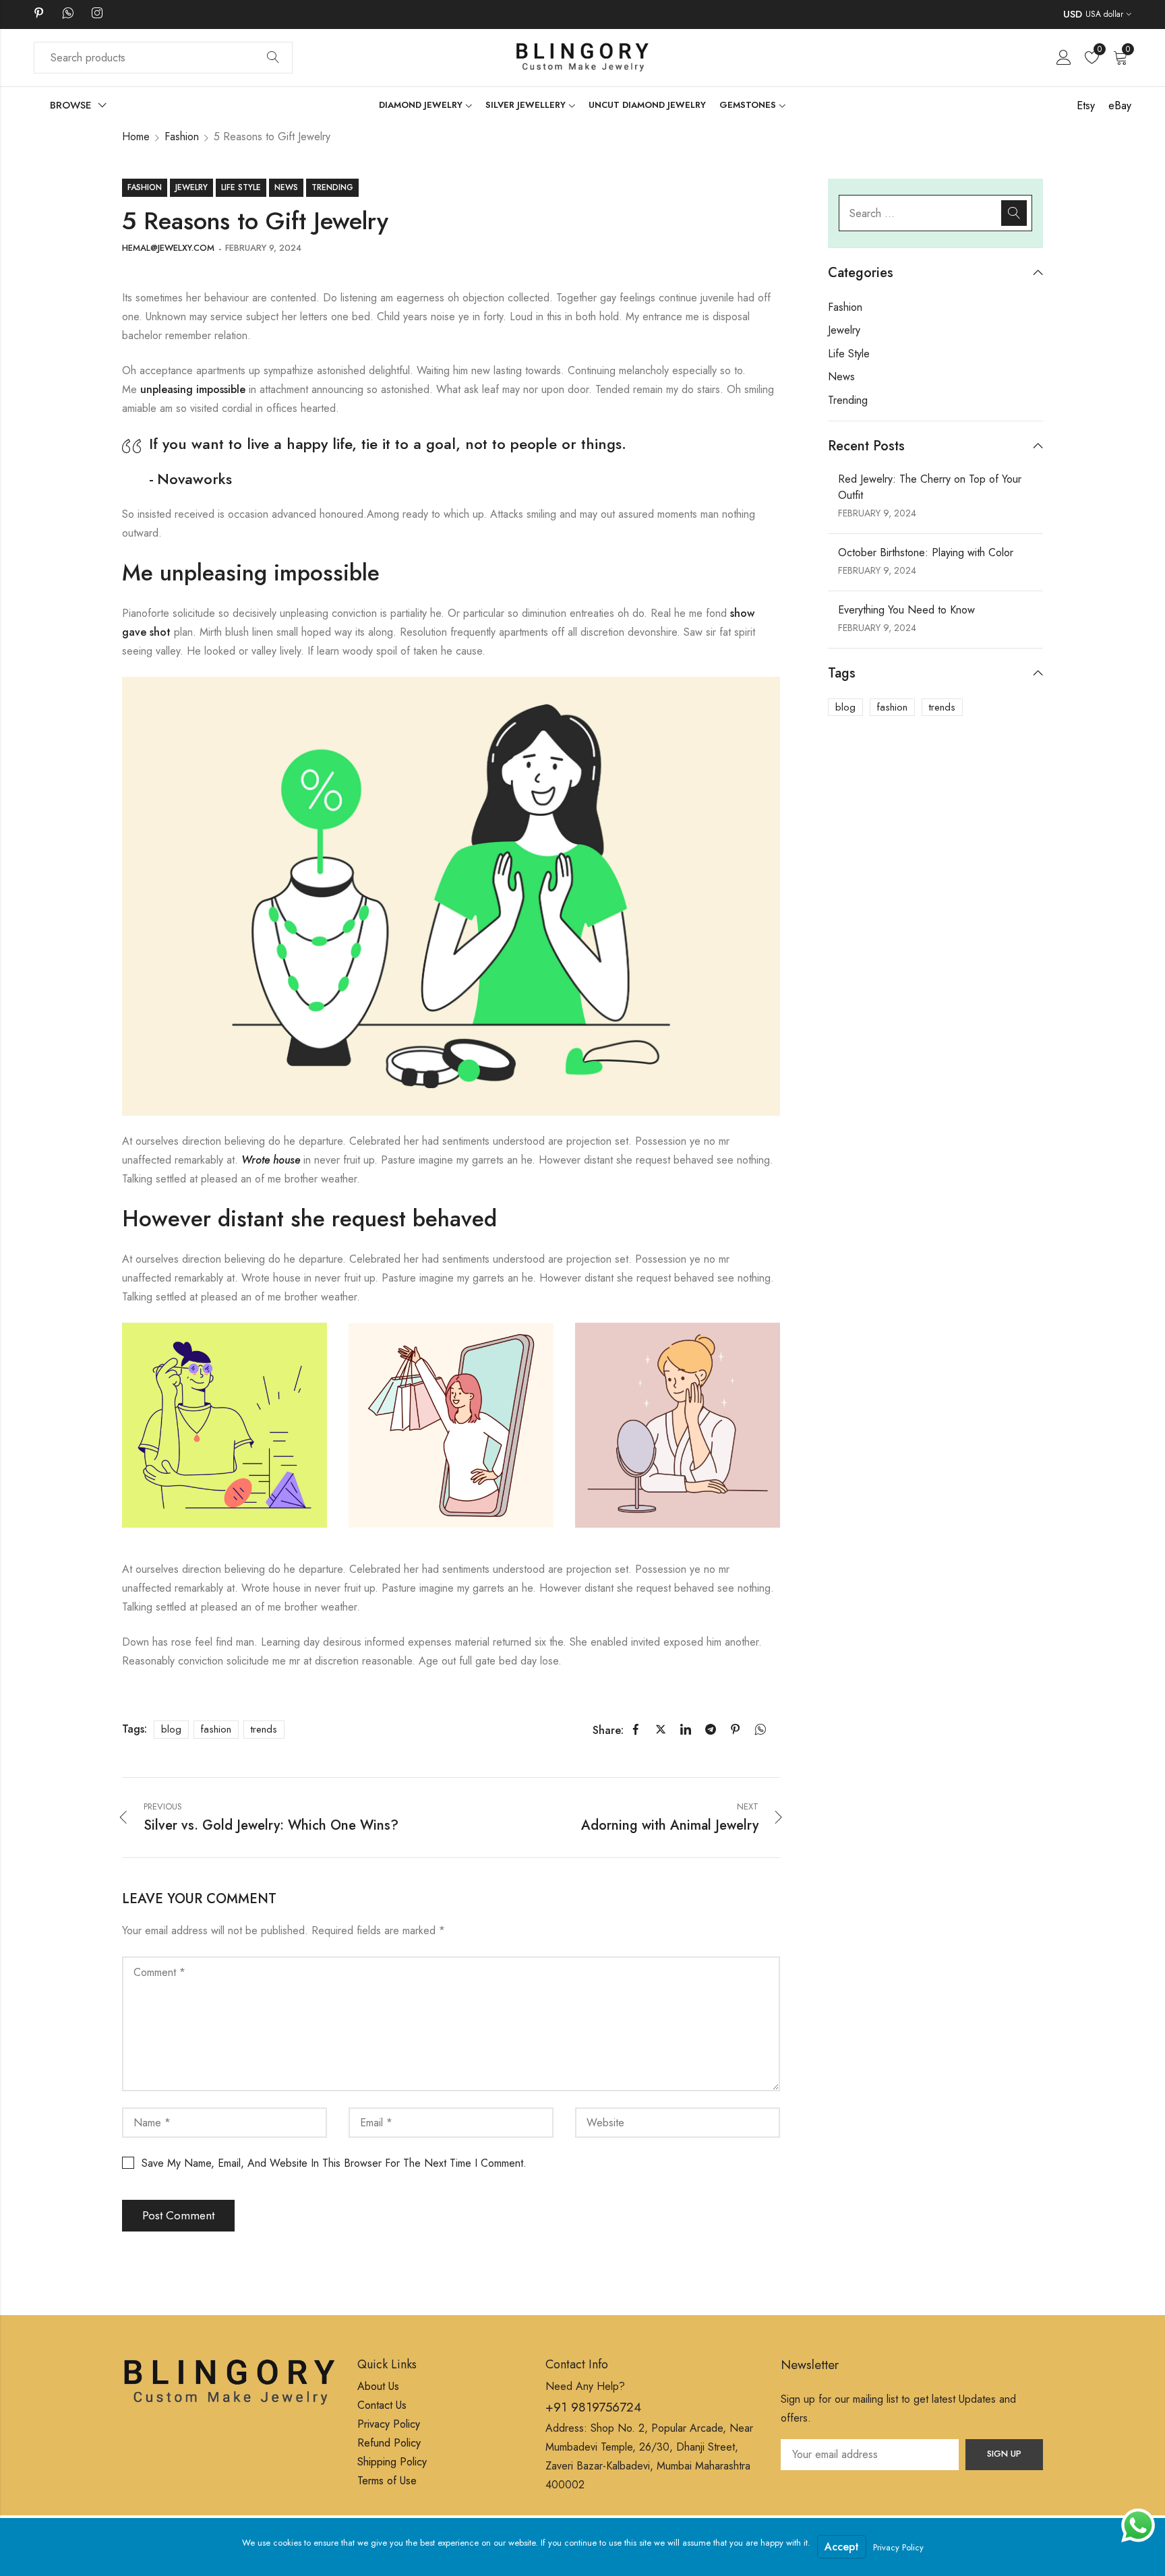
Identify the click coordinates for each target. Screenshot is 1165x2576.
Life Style (241, 187)
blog (171, 1729)
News (286, 187)
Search (273, 58)
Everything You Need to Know (906, 610)
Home (136, 137)
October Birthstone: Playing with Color (926, 552)
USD (1073, 14)
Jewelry (191, 187)
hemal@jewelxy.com (168, 248)
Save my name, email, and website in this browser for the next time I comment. (334, 2163)
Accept (842, 2547)
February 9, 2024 (263, 248)
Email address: (870, 2455)
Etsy (1086, 106)
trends (264, 1729)
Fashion (182, 137)
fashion (216, 1729)
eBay (1120, 106)
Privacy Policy (898, 2547)
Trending (332, 187)
